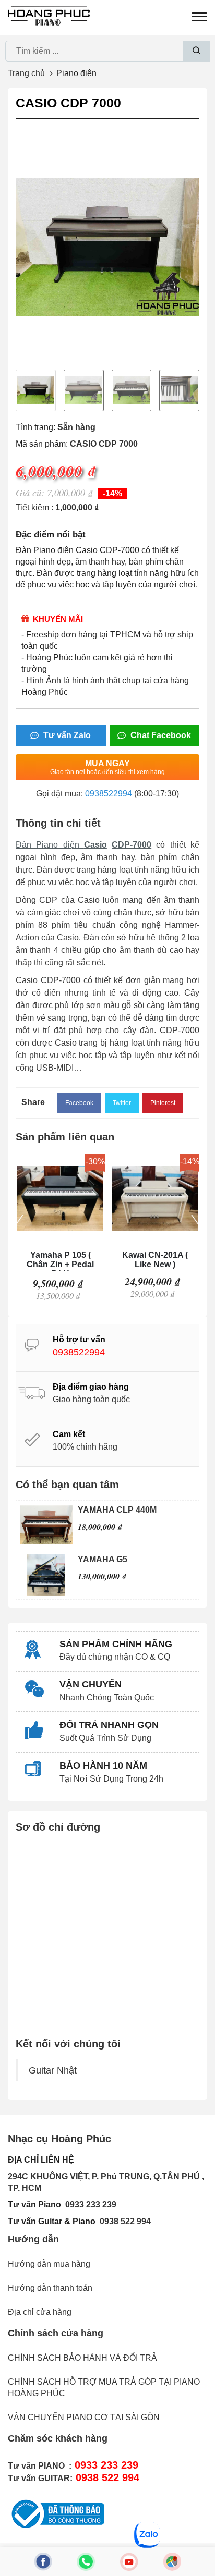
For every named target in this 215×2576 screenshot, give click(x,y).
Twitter (122, 1103)
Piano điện (76, 73)
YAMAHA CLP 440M (117, 1510)
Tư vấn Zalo (66, 735)
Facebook (79, 1103)
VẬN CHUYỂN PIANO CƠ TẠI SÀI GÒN (84, 2417)
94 (146, 2221)
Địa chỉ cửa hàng (40, 2312)
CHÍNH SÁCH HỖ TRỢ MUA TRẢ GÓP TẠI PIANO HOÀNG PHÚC (104, 2388)
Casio (95, 845)
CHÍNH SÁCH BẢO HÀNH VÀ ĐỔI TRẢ (82, 2358)
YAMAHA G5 (103, 1559)
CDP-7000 (132, 845)
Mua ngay (107, 767)
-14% (112, 493)
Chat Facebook (160, 735)
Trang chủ (26, 73)
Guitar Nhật (53, 2070)
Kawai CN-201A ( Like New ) (155, 1260)
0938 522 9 (121, 2221)
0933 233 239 (91, 2205)
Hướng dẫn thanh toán (50, 2288)
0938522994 (109, 794)
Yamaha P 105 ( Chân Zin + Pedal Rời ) (60, 1261)
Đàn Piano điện (50, 845)
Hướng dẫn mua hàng (49, 2264)
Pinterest (163, 1103)
